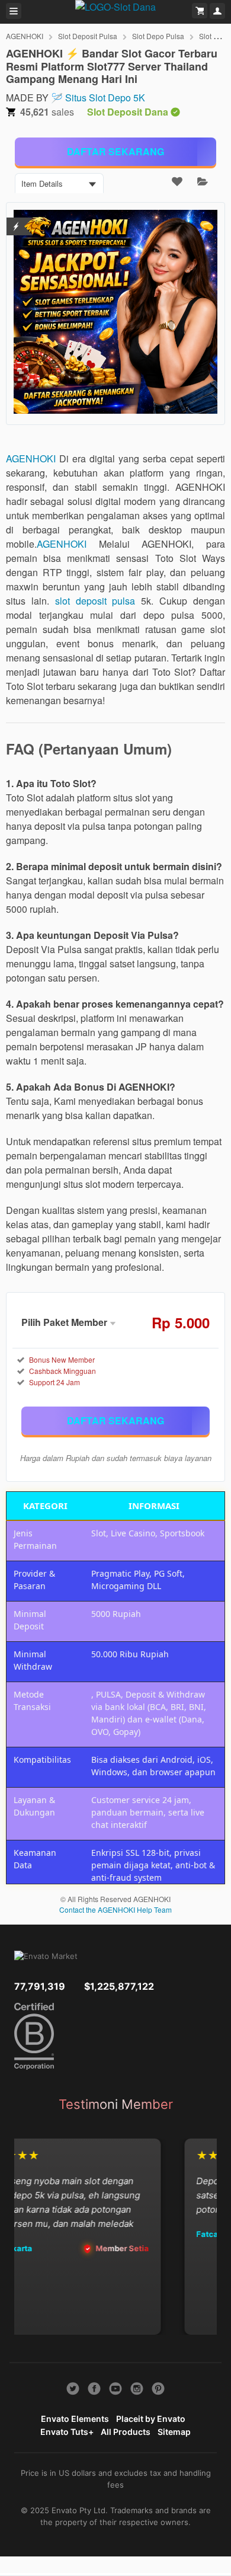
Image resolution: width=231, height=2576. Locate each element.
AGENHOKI (25, 36)
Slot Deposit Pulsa (88, 36)
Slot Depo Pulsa (158, 36)
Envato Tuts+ (67, 2432)
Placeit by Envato (151, 2419)
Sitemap (174, 2432)
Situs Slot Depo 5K (105, 98)
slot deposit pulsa (95, 601)
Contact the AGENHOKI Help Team (115, 1909)
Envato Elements (75, 2419)
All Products (126, 2432)
